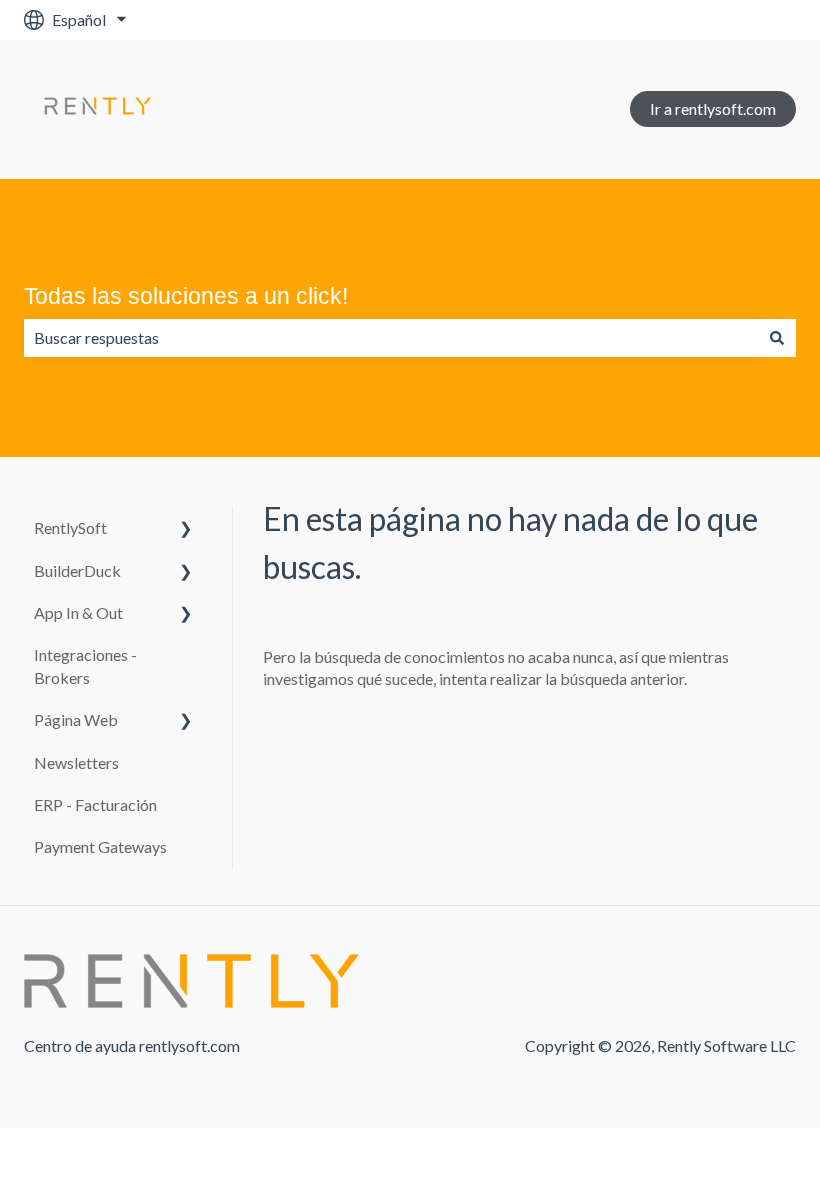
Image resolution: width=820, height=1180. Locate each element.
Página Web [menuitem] (76, 719)
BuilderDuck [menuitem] (77, 570)
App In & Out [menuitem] (78, 612)
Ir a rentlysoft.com (713, 108)
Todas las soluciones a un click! (186, 296)
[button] (186, 529)
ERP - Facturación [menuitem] (95, 804)
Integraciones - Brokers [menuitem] (85, 665)
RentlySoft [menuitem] (70, 527)
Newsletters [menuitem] (76, 762)
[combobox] (391, 338)
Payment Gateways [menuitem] (100, 846)
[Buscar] (777, 338)
